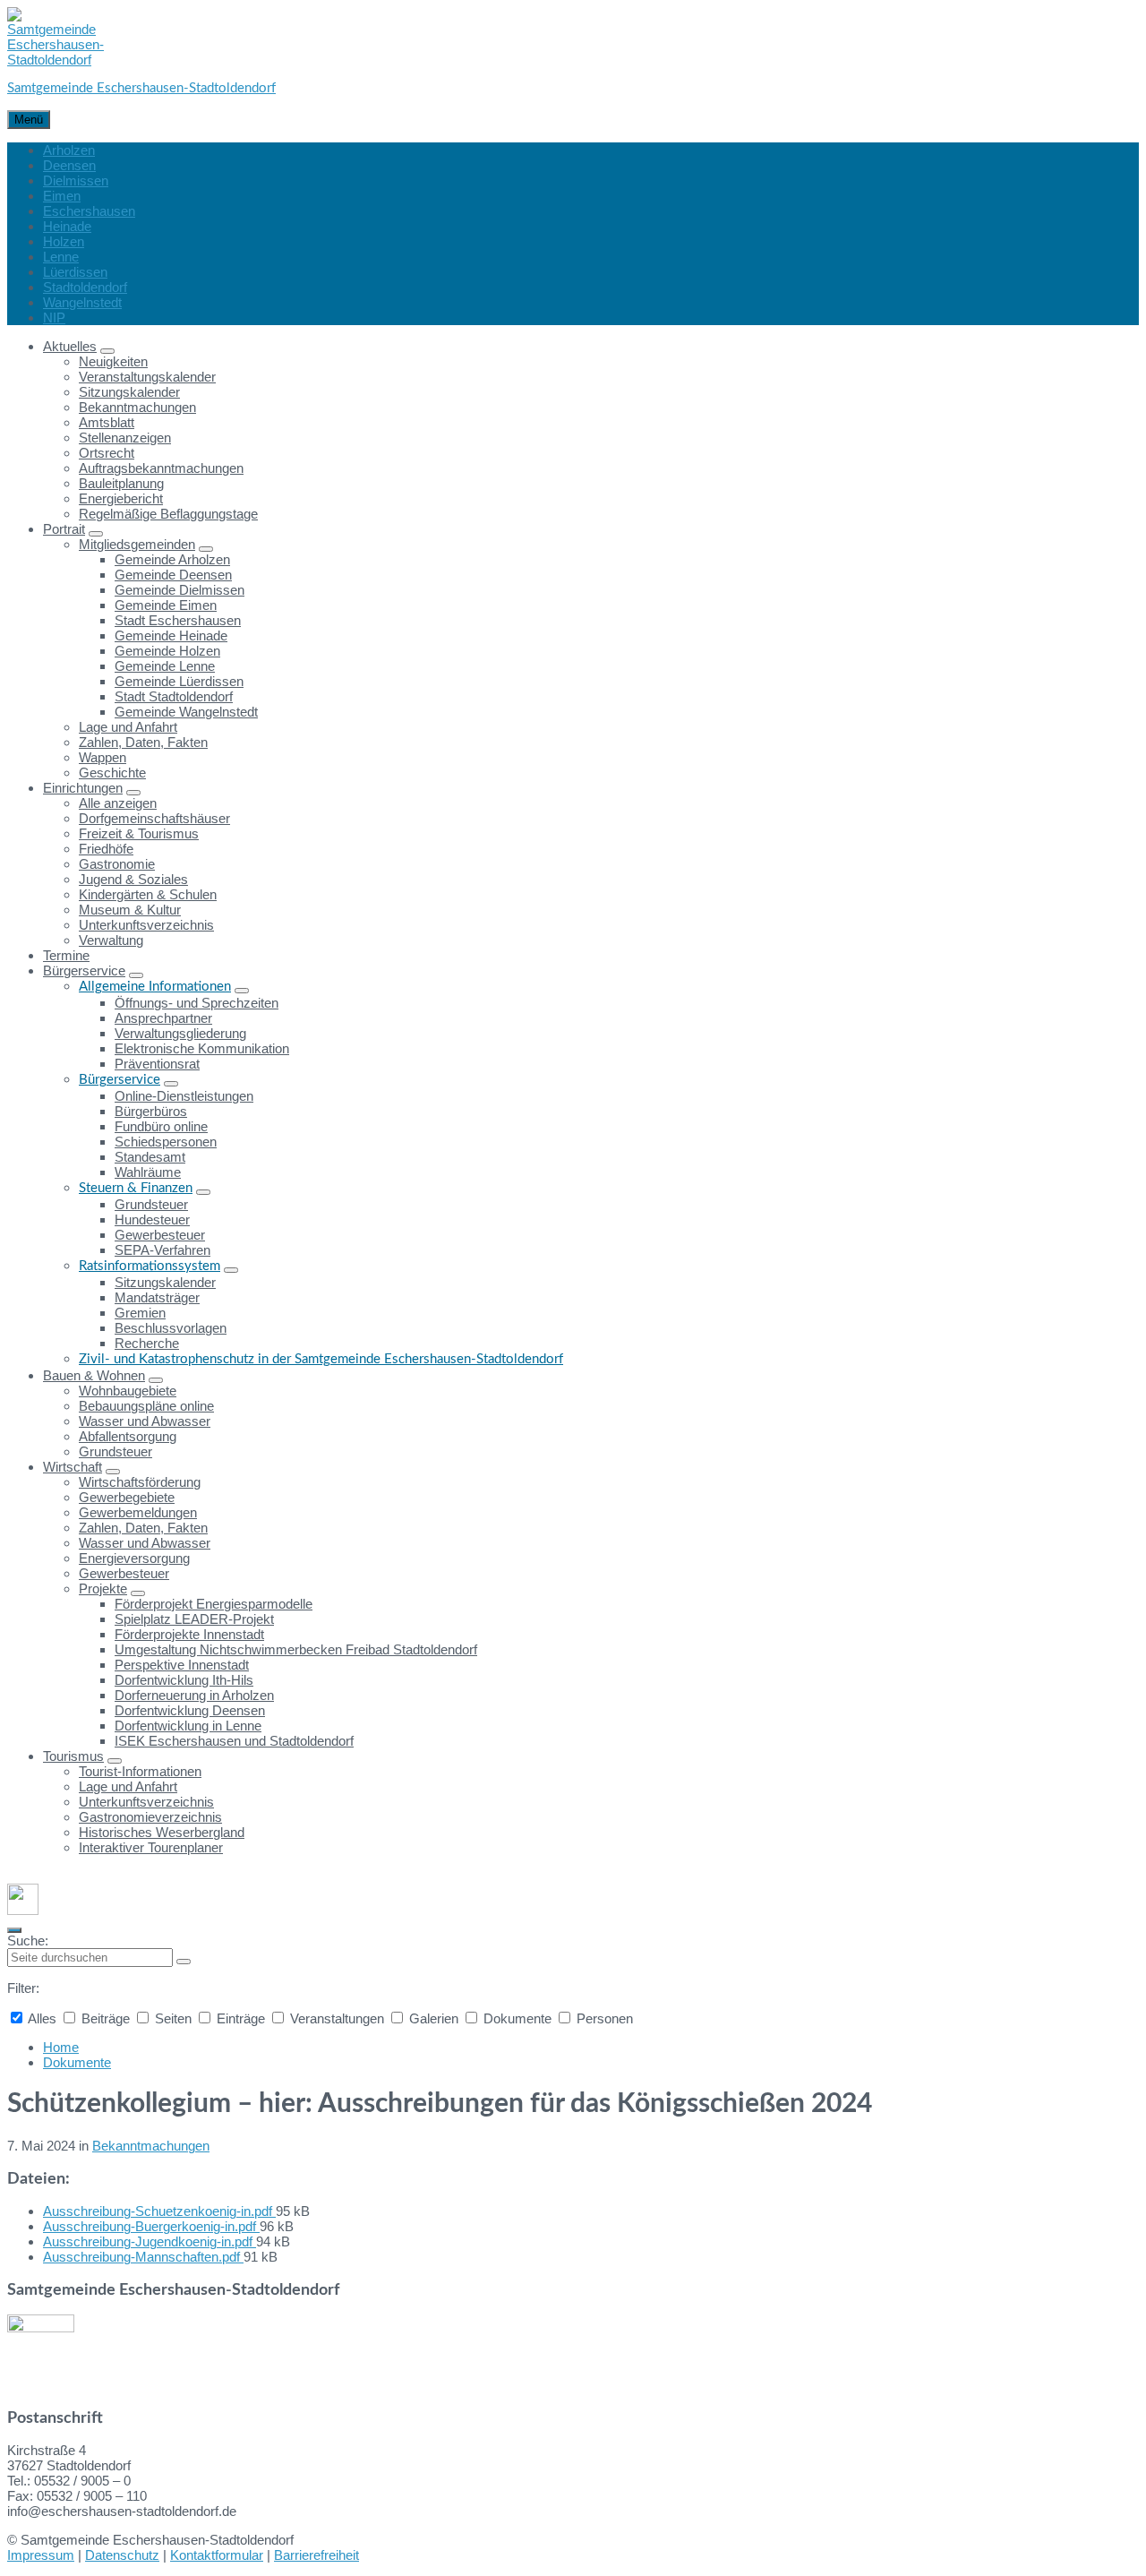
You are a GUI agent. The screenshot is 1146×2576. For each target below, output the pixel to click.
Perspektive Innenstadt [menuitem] (182, 1665)
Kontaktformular (217, 2555)
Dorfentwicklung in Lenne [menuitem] (188, 1726)
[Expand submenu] (107, 351)
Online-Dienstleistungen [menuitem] (184, 1096)
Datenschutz (122, 2555)
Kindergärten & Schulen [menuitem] (148, 894)
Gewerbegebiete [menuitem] (127, 1497)
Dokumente (517, 2018)
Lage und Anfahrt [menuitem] (128, 727)
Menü (29, 120)
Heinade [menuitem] (67, 226)
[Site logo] (56, 60)
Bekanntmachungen (151, 2146)
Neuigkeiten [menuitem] (113, 361)
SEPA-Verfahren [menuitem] (162, 1250)
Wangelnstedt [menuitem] (82, 302)
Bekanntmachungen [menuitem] (137, 407)
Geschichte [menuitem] (112, 773)
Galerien (434, 2018)
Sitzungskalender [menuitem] (129, 392)
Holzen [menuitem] (64, 241)
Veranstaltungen (337, 2018)
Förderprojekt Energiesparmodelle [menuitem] (214, 1604)
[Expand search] (14, 1930)
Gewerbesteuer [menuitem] (160, 1235)
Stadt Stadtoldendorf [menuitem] (174, 696)
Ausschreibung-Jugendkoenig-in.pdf (150, 2241)
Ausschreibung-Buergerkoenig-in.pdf (151, 2226)
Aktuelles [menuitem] (70, 346)
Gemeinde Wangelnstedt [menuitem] (186, 712)
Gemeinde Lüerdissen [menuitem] (179, 681)
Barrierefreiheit (316, 2555)
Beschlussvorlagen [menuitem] (171, 1328)
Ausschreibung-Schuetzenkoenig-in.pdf (159, 2211)
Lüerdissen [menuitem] (75, 272)
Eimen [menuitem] (62, 196)
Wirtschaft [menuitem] (73, 1467)
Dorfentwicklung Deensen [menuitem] (190, 1710)
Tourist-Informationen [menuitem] (140, 1771)
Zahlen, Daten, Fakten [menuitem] (143, 742)
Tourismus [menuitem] (73, 1756)
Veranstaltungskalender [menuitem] (147, 377)
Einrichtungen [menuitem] (83, 788)
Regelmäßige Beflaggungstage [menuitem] (168, 514)
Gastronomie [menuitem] (117, 864)
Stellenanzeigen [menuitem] (125, 438)
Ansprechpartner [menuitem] (163, 1018)
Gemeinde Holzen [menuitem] (167, 651)
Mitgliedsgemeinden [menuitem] (137, 544)
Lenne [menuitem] (61, 257)
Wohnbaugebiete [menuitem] (128, 1391)
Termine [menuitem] (66, 955)
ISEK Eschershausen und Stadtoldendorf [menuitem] (234, 1741)
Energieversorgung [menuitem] (134, 1558)
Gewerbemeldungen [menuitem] (138, 1512)
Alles (43, 2018)
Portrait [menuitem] (64, 529)
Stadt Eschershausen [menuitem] (178, 620)
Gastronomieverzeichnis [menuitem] (150, 1817)
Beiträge (106, 2018)
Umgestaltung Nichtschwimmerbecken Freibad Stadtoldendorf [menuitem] (296, 1649)
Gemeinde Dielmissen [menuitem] (180, 590)
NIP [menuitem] (54, 318)
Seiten (173, 2018)
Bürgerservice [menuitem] (84, 970)
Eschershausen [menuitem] (89, 211)
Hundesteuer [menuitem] (152, 1219)
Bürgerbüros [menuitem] (151, 1111)
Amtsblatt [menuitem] (107, 422)
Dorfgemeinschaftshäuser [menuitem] (154, 818)
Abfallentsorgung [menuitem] (128, 1436)
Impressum (41, 2555)
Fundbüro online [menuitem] (161, 1126)
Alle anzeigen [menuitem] (118, 803)
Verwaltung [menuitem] (111, 940)
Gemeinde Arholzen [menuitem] (172, 559)
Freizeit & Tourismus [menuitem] (139, 833)
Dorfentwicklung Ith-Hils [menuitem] (184, 1680)
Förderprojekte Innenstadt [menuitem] (189, 1634)
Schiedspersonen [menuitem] (166, 1142)
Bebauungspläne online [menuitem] (146, 1406)
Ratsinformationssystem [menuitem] (150, 1266)
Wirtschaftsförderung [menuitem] (140, 1482)
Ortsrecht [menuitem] (107, 453)
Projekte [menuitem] (103, 1589)
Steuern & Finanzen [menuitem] (136, 1188)
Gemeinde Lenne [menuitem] (165, 666)
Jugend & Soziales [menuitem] (133, 879)
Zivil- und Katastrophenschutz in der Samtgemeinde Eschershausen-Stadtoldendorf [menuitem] (321, 1359)
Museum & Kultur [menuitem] (130, 910)
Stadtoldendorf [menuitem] (85, 287)
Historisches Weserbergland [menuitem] (162, 1832)
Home (61, 2047)
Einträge (241, 2018)
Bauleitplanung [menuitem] (121, 483)
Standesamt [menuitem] (150, 1157)
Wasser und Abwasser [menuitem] (145, 1421)
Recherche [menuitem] (147, 1343)
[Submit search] (184, 1962)
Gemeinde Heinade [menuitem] (171, 635)
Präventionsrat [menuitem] (157, 1064)
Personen (603, 2018)
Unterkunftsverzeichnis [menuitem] (146, 925)
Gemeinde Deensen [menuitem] (173, 575)
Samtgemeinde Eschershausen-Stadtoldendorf (141, 88)
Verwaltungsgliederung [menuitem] (180, 1033)
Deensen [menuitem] (69, 165)
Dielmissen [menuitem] (76, 180)
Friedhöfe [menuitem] (106, 849)
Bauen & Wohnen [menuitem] (94, 1375)
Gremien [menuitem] (140, 1313)
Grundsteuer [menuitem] (151, 1204)
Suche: (28, 1941)
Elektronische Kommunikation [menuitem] (202, 1048)
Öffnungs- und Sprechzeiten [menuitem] (197, 1003)
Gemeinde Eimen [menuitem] (166, 605)
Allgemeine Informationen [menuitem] (155, 987)
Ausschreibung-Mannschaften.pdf (143, 2257)
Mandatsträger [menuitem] (157, 1297)
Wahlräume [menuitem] (148, 1172)
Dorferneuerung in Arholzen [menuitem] (194, 1695)
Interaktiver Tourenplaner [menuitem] (151, 1847)
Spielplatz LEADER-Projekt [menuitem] (194, 1619)
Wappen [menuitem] (103, 757)
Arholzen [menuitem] (69, 150)
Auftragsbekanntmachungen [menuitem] (161, 468)
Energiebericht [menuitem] (121, 498)
